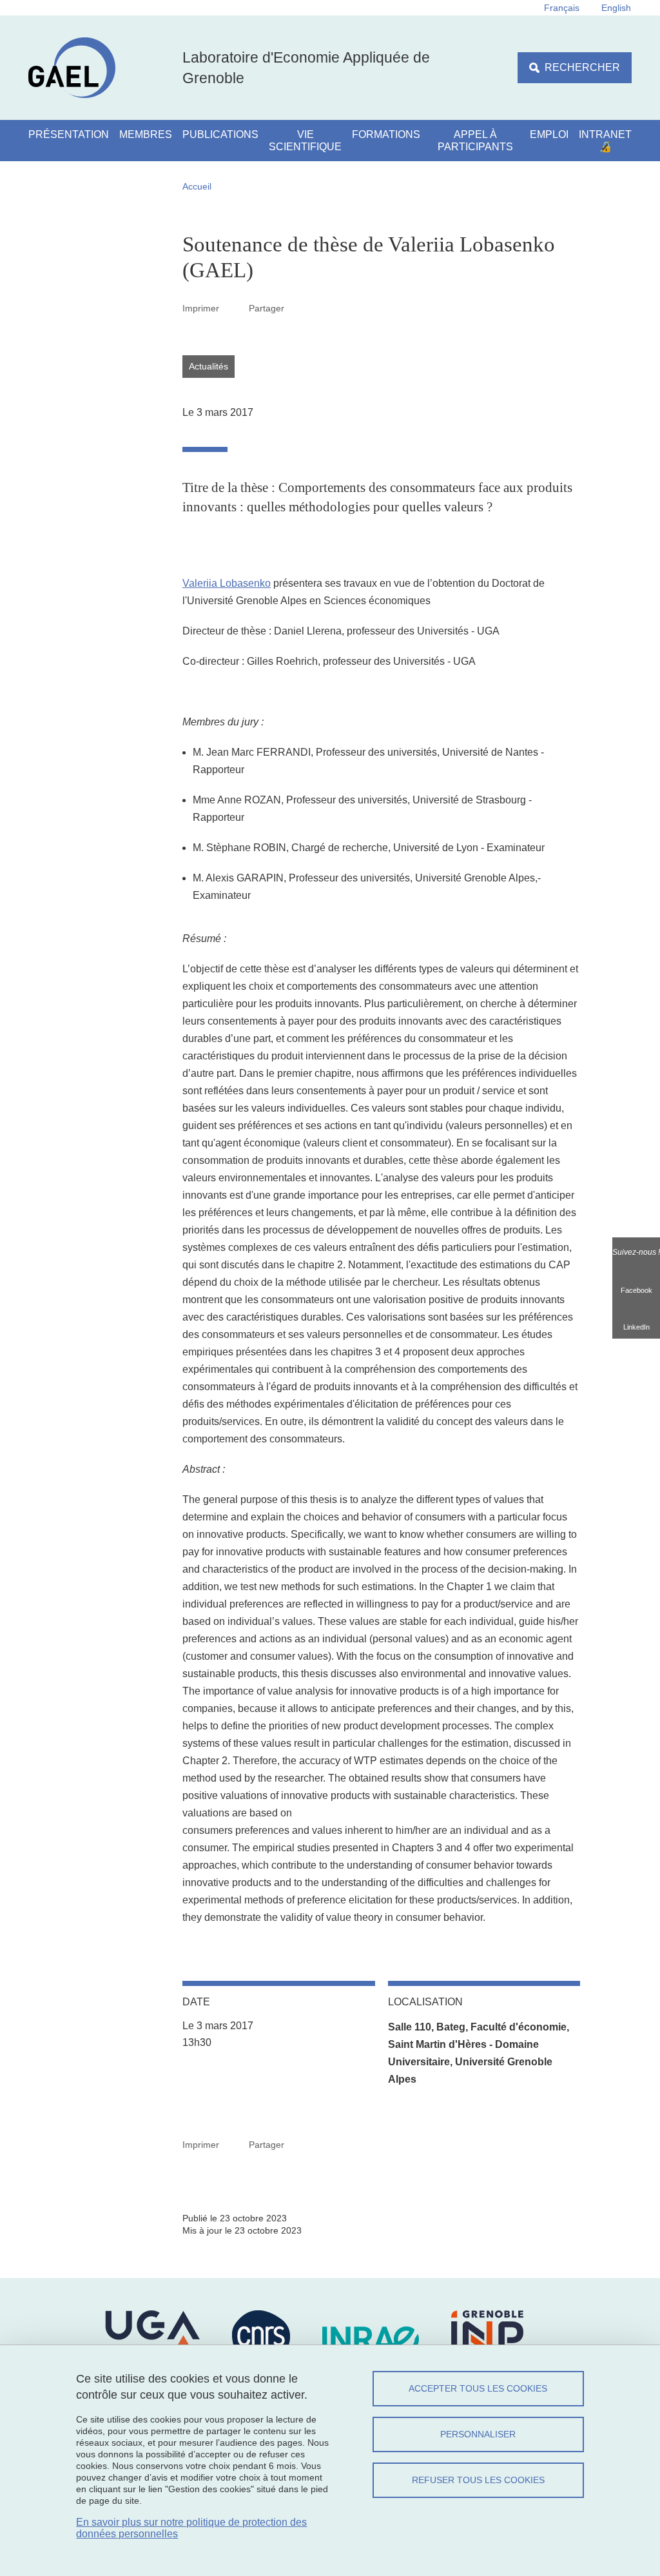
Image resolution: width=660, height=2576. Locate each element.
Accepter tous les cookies (478, 2388)
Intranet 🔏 (605, 141)
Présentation (69, 134)
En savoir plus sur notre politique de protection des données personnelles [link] (191, 2528)
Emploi (549, 134)
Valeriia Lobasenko (227, 583)
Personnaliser (478, 2434)
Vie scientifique (305, 141)
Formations (386, 134)
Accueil (197, 186)
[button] (299, 308)
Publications (220, 134)
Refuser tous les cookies (478, 2480)
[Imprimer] (234, 308)
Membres (146, 134)
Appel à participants (475, 141)
